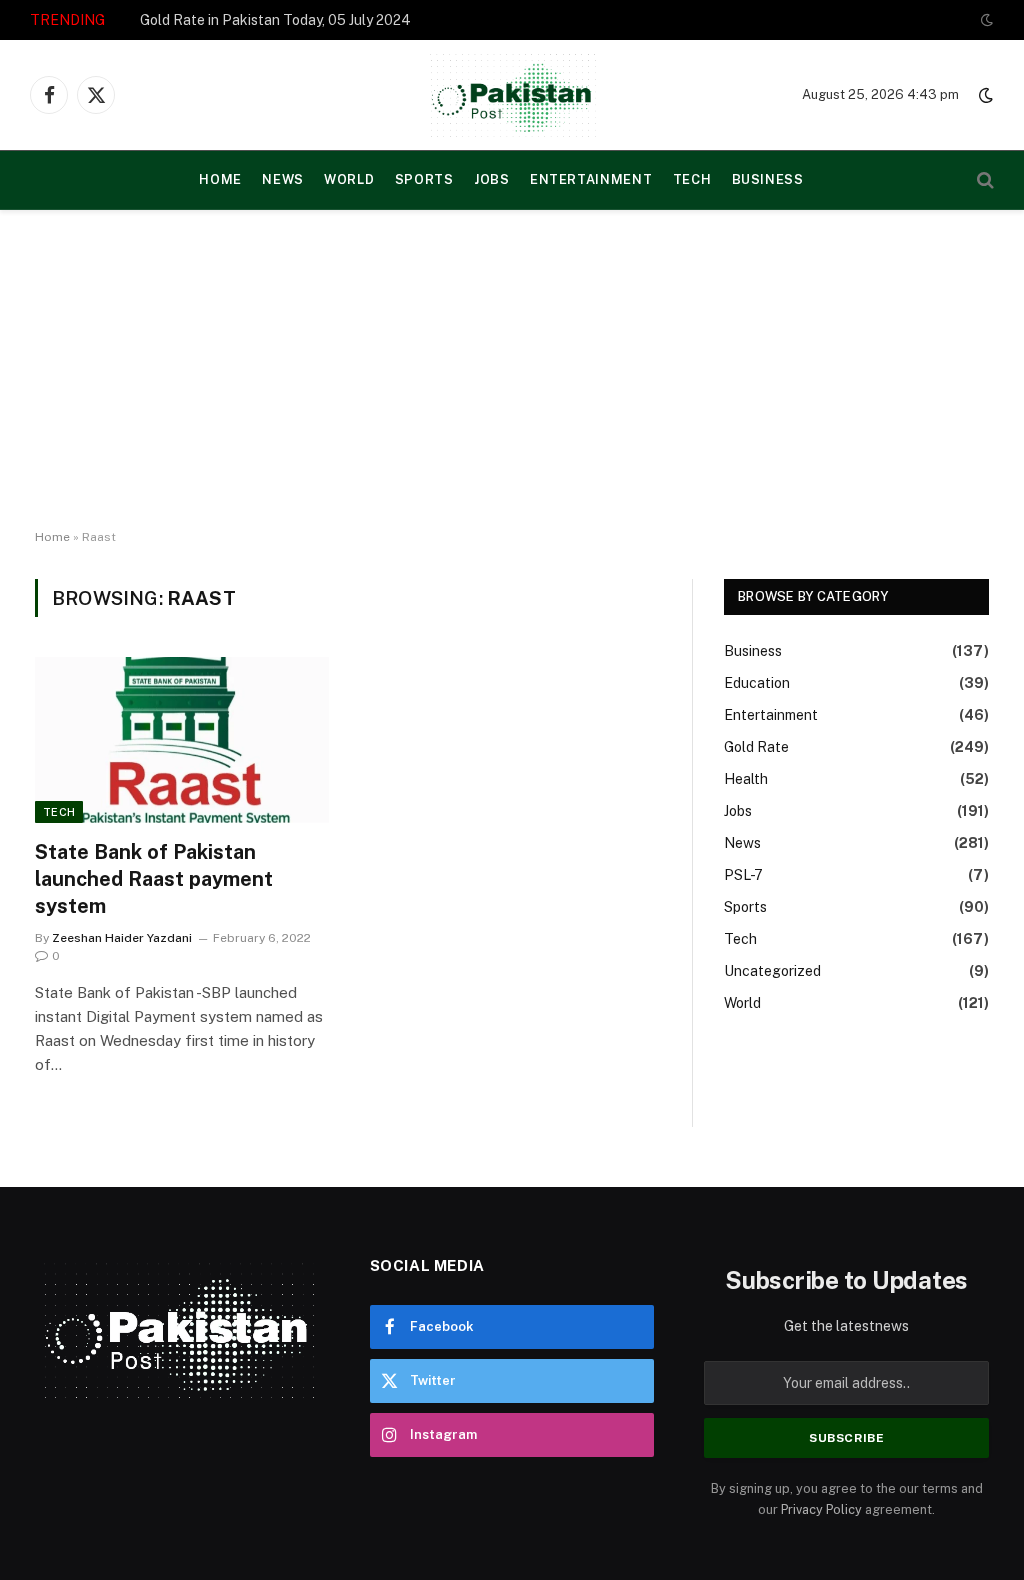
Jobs (492, 179)
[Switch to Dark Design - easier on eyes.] (985, 20)
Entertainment (591, 179)
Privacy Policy (821, 1509)
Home (52, 537)
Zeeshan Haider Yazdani (122, 938)
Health (746, 779)
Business (768, 179)
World (349, 179)
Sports (424, 179)
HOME (220, 179)
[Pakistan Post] (512, 95)
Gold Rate (756, 747)
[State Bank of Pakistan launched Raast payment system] (182, 739)
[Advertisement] (512, 370)
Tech (692, 179)
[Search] (983, 180)
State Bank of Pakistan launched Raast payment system (154, 879)
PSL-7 (743, 875)
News (283, 179)
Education (757, 683)
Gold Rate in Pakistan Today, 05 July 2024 (275, 20)
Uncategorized (772, 971)
